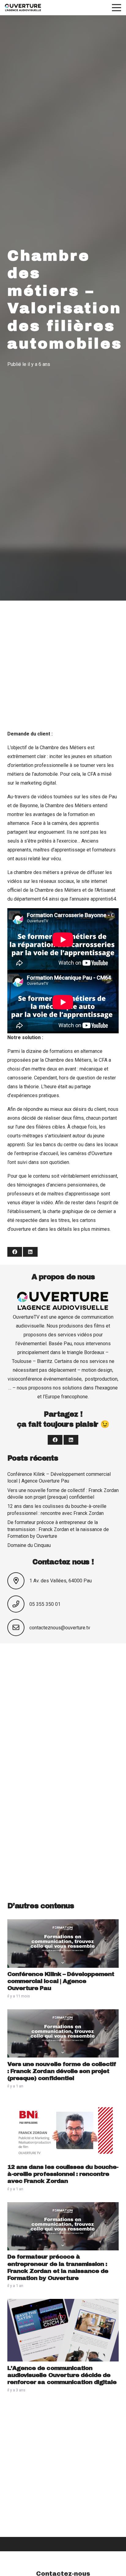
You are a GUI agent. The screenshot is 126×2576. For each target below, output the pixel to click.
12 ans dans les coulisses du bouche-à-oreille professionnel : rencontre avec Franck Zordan (63, 2174)
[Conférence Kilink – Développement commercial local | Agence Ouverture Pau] (63, 1924)
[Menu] (117, 8)
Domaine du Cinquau (29, 1545)
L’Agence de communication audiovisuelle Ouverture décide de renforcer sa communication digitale (62, 2375)
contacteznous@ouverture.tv (60, 1628)
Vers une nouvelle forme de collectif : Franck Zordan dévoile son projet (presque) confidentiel (62, 2071)
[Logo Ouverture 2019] (23, 8)
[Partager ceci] (15, 1252)
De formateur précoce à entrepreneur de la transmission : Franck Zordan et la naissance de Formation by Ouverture (58, 1529)
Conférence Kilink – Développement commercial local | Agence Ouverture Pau (61, 1981)
